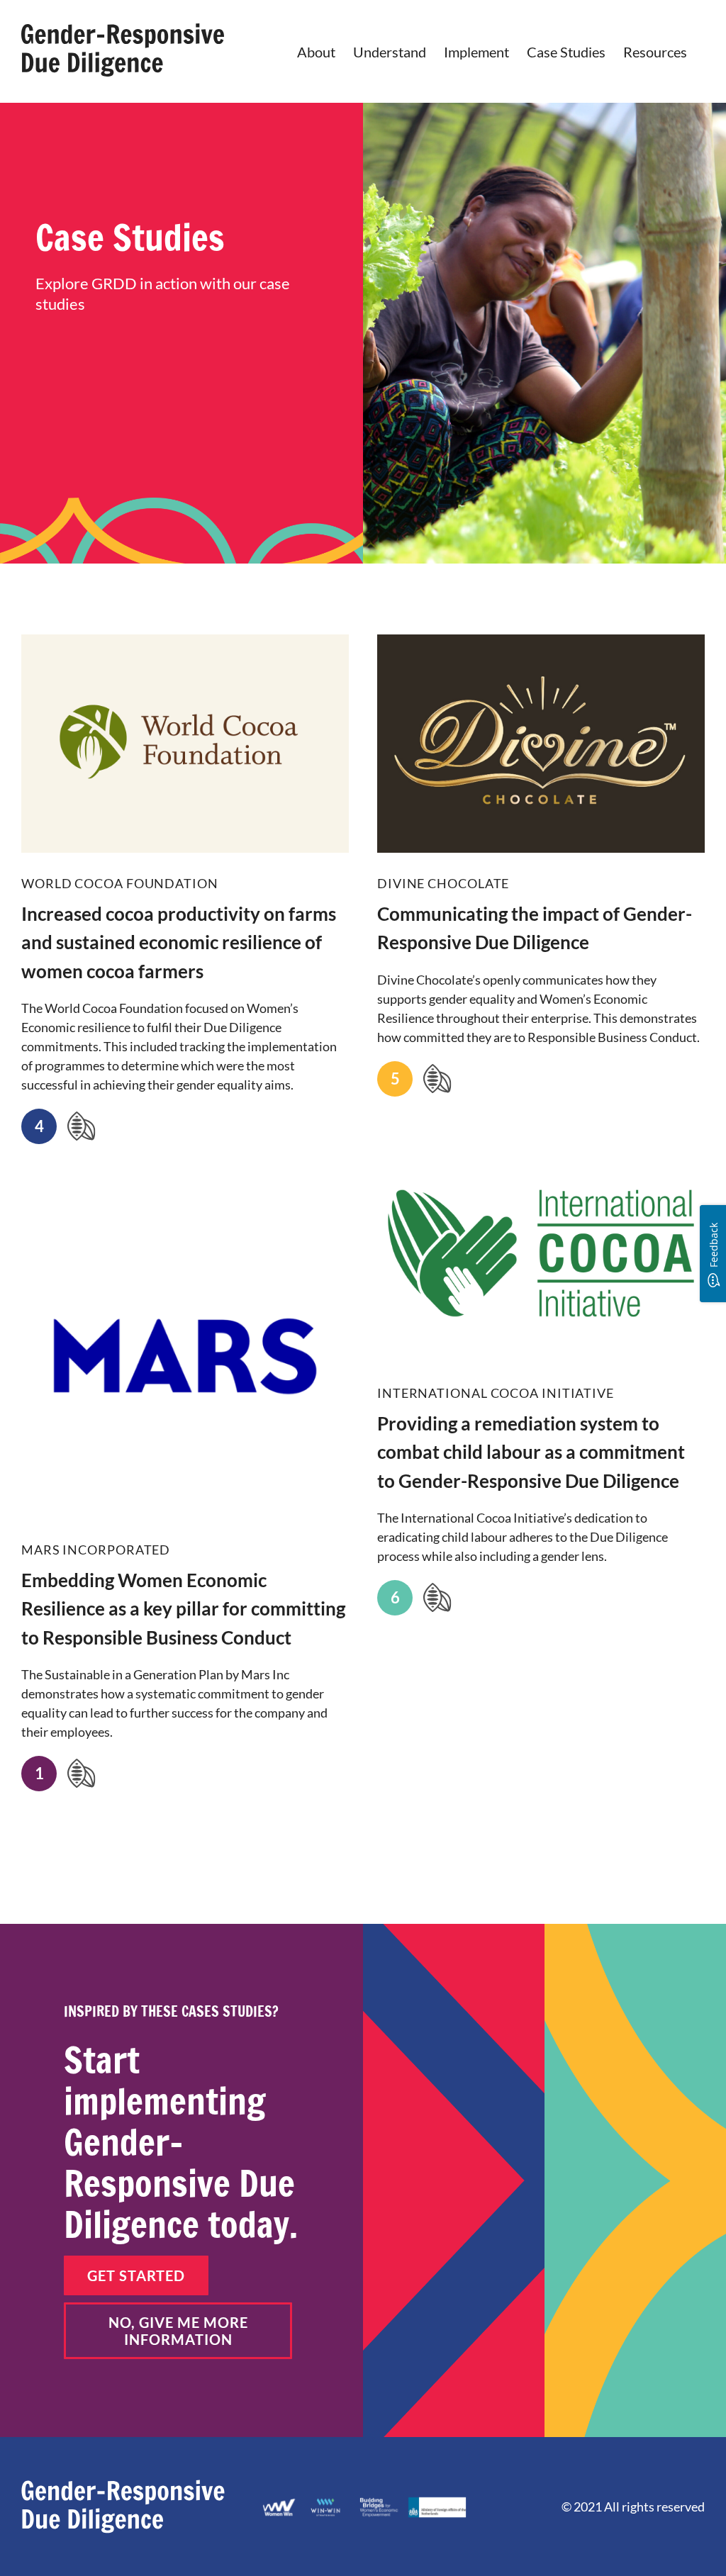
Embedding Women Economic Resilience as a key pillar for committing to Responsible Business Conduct (183, 1609)
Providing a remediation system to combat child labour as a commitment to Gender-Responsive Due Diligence (531, 1452)
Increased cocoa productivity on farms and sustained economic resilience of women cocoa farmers (179, 942)
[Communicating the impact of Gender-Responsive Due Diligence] (541, 744)
